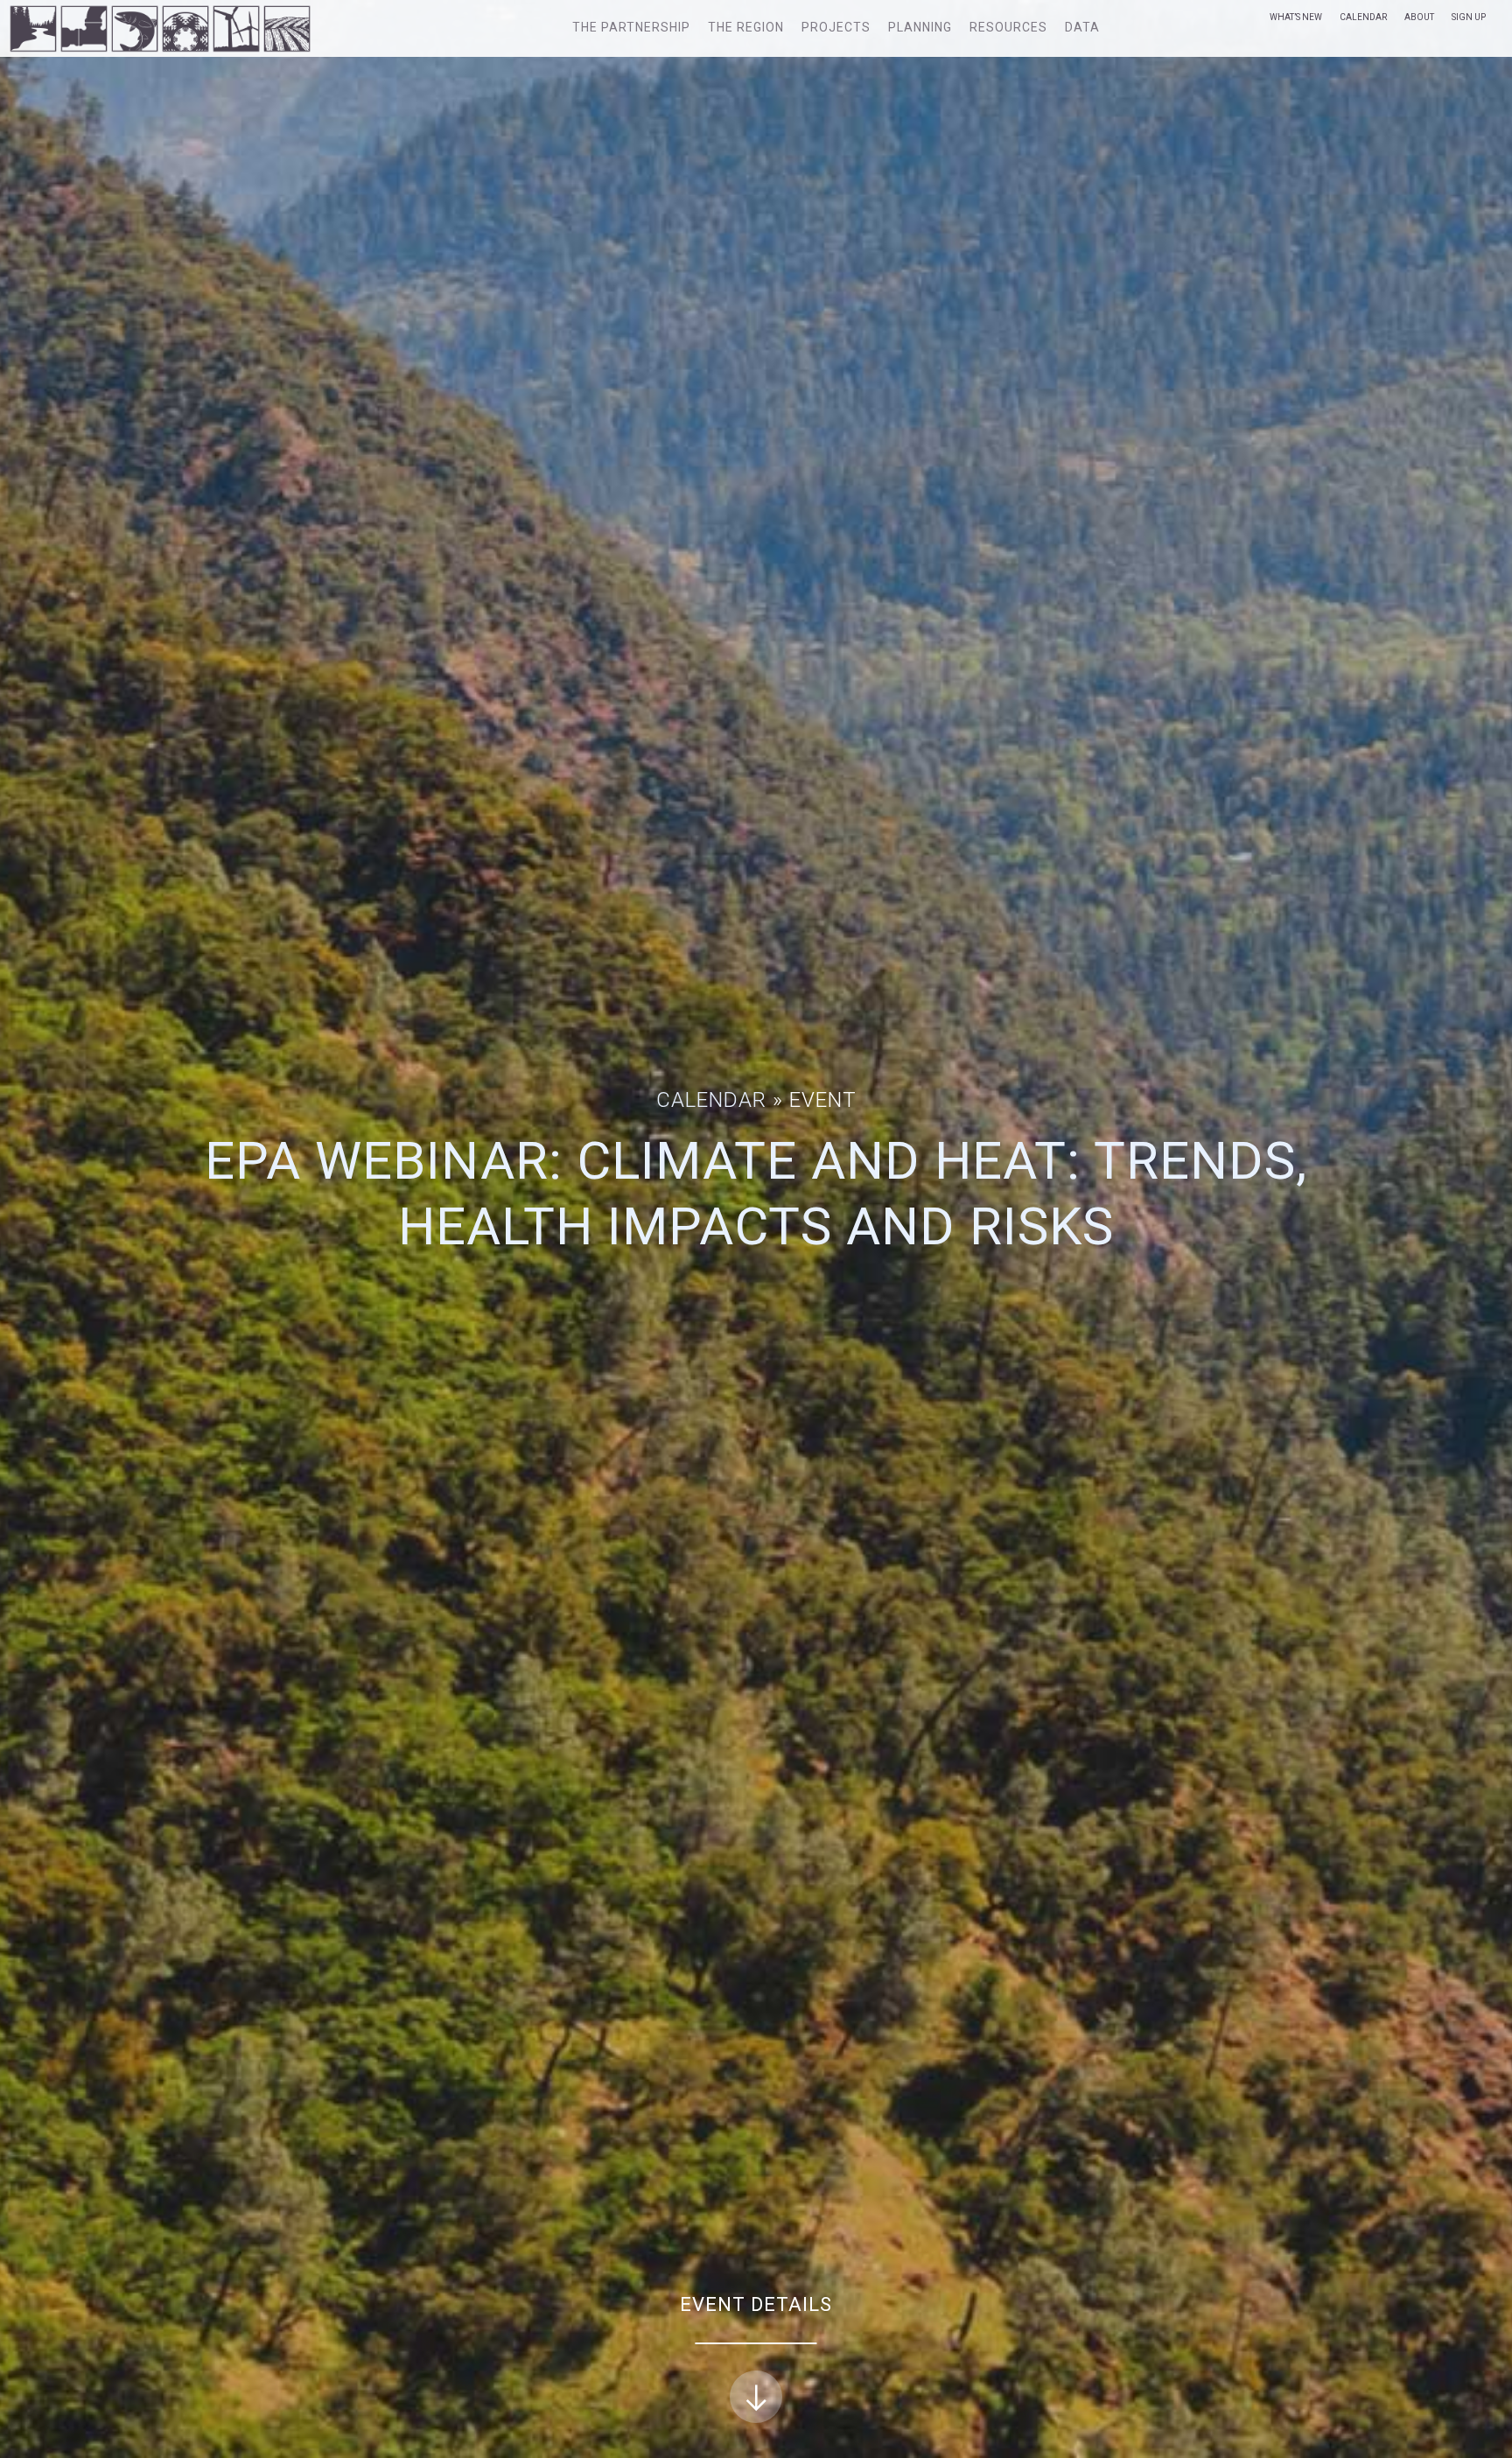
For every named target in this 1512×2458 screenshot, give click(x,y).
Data (1082, 27)
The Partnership (631, 27)
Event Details (756, 2304)
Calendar (1363, 17)
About (1419, 17)
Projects (836, 27)
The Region (746, 27)
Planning (920, 27)
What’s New (1296, 17)
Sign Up (1469, 17)
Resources (1008, 27)
